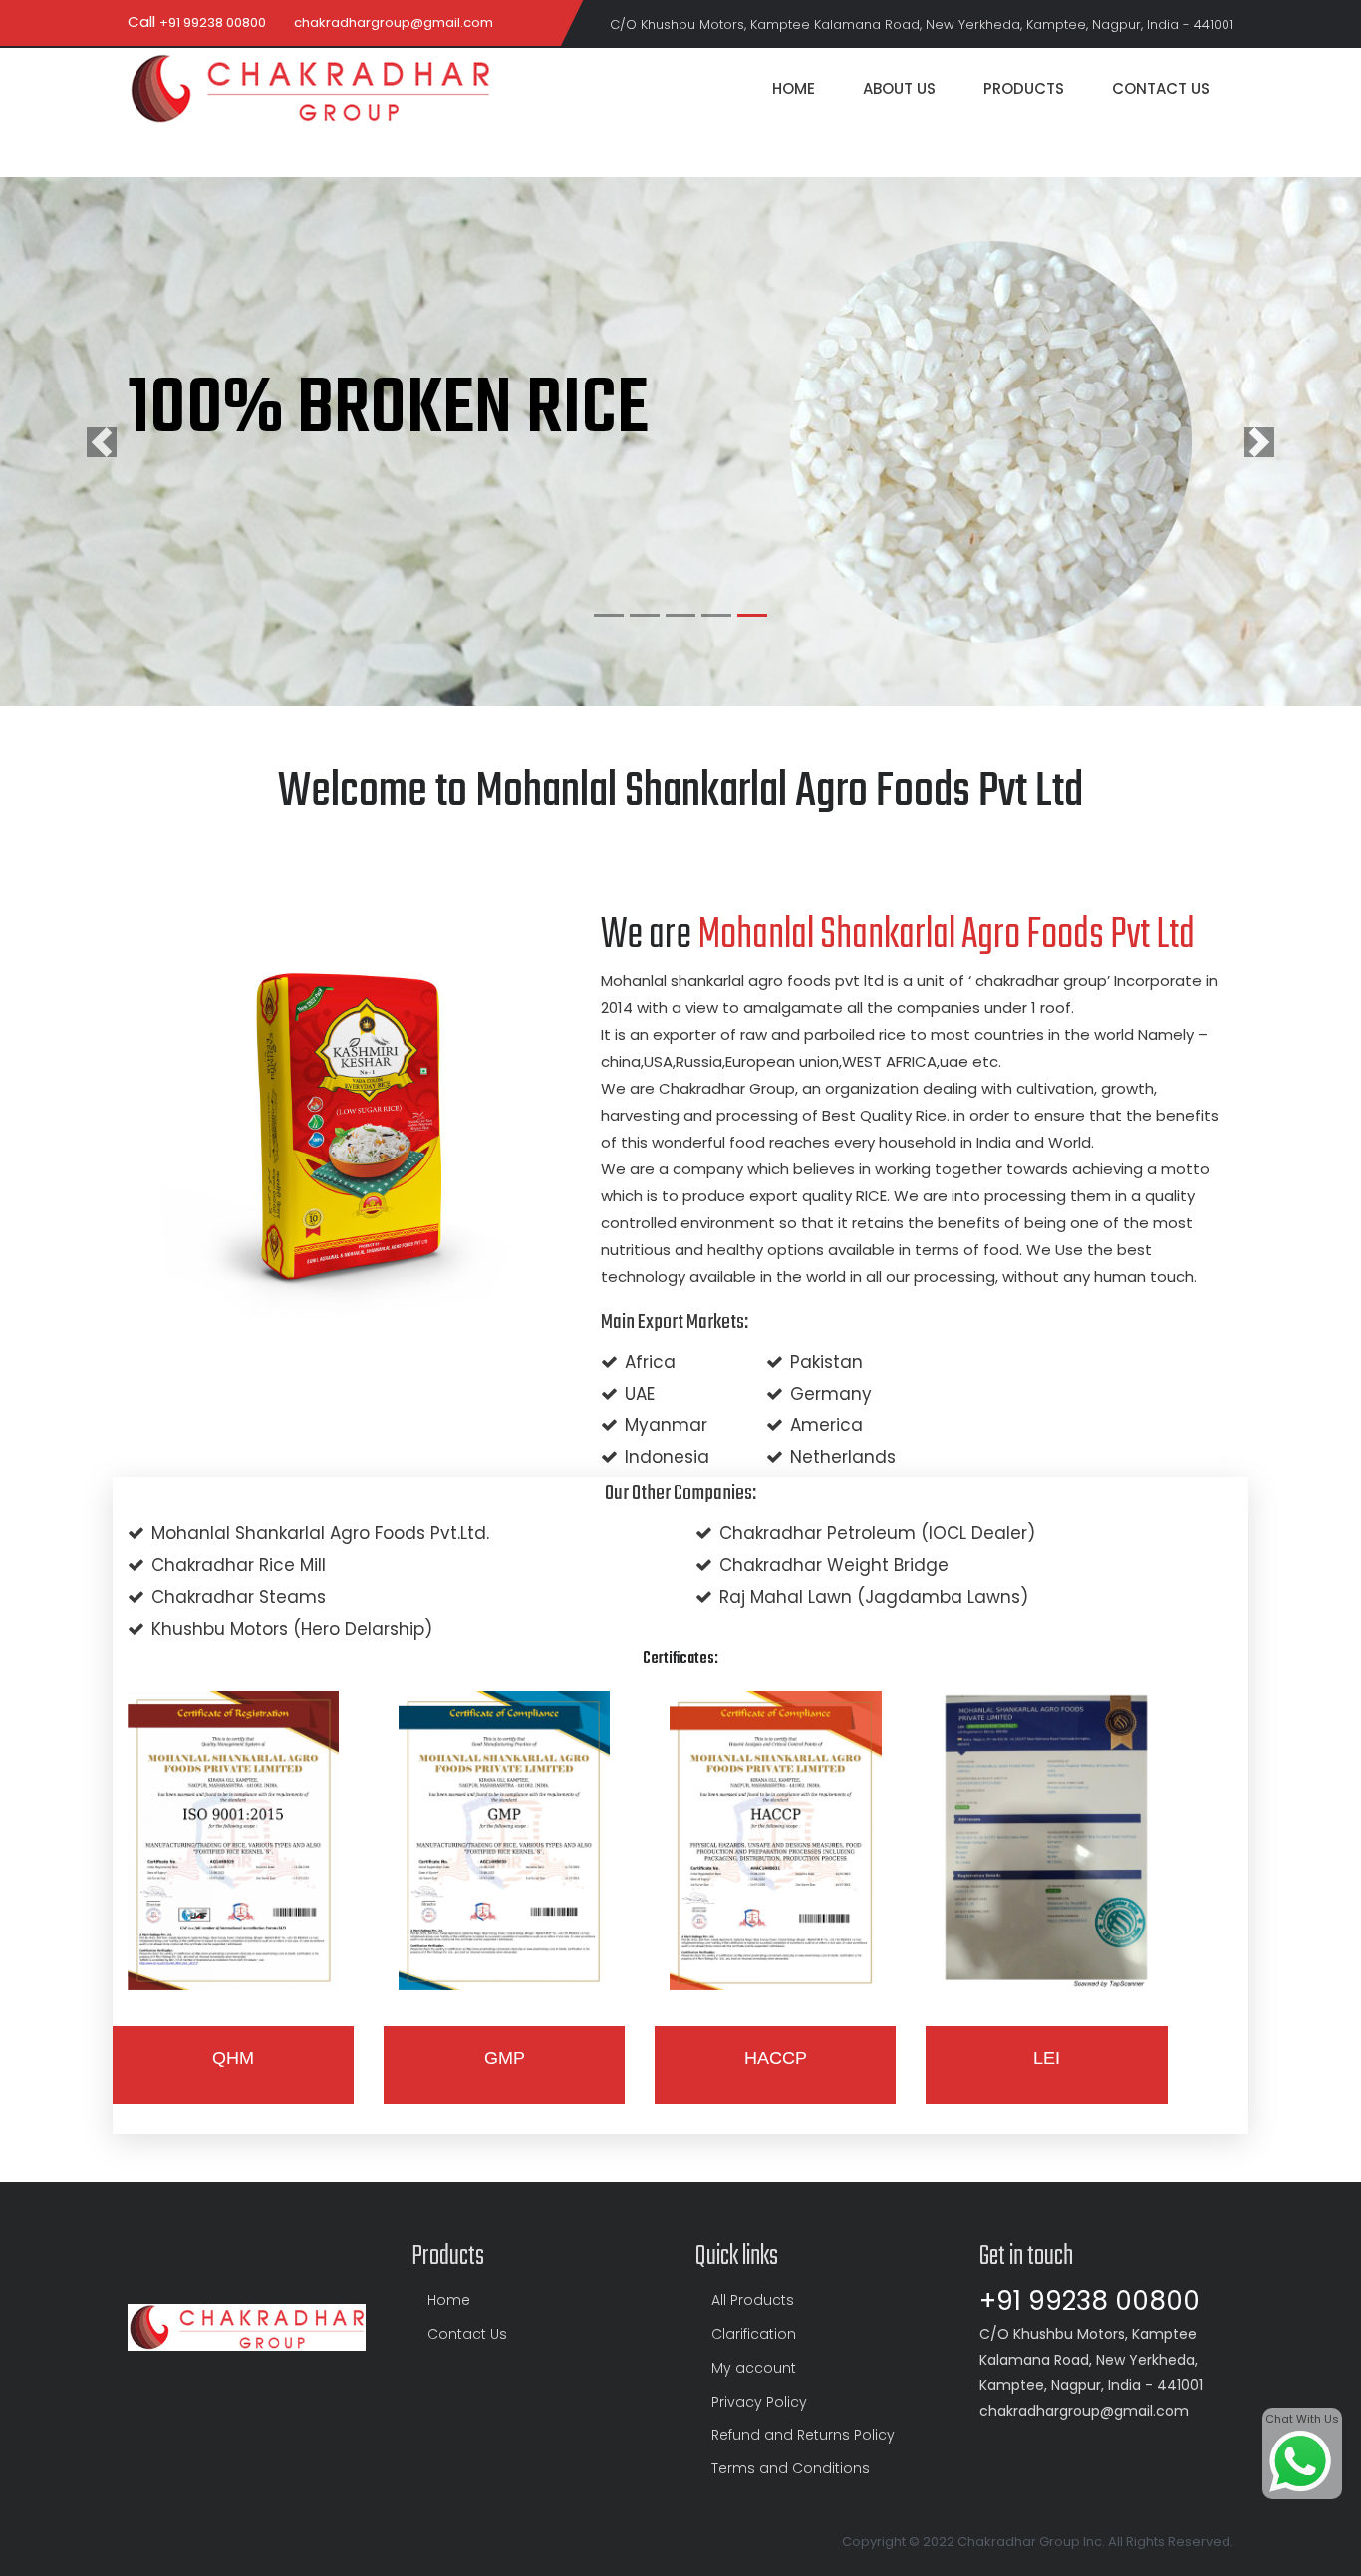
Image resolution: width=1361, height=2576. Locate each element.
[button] (102, 442)
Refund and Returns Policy (803, 2435)
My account (754, 2368)
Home (794, 88)
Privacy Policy (759, 2402)
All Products (753, 2300)
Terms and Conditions (791, 2468)
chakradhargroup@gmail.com (394, 22)
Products (1024, 88)
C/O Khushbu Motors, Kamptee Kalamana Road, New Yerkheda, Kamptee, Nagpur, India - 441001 (922, 24)
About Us (899, 88)
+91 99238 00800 (213, 22)
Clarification (754, 2334)
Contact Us (1161, 88)
